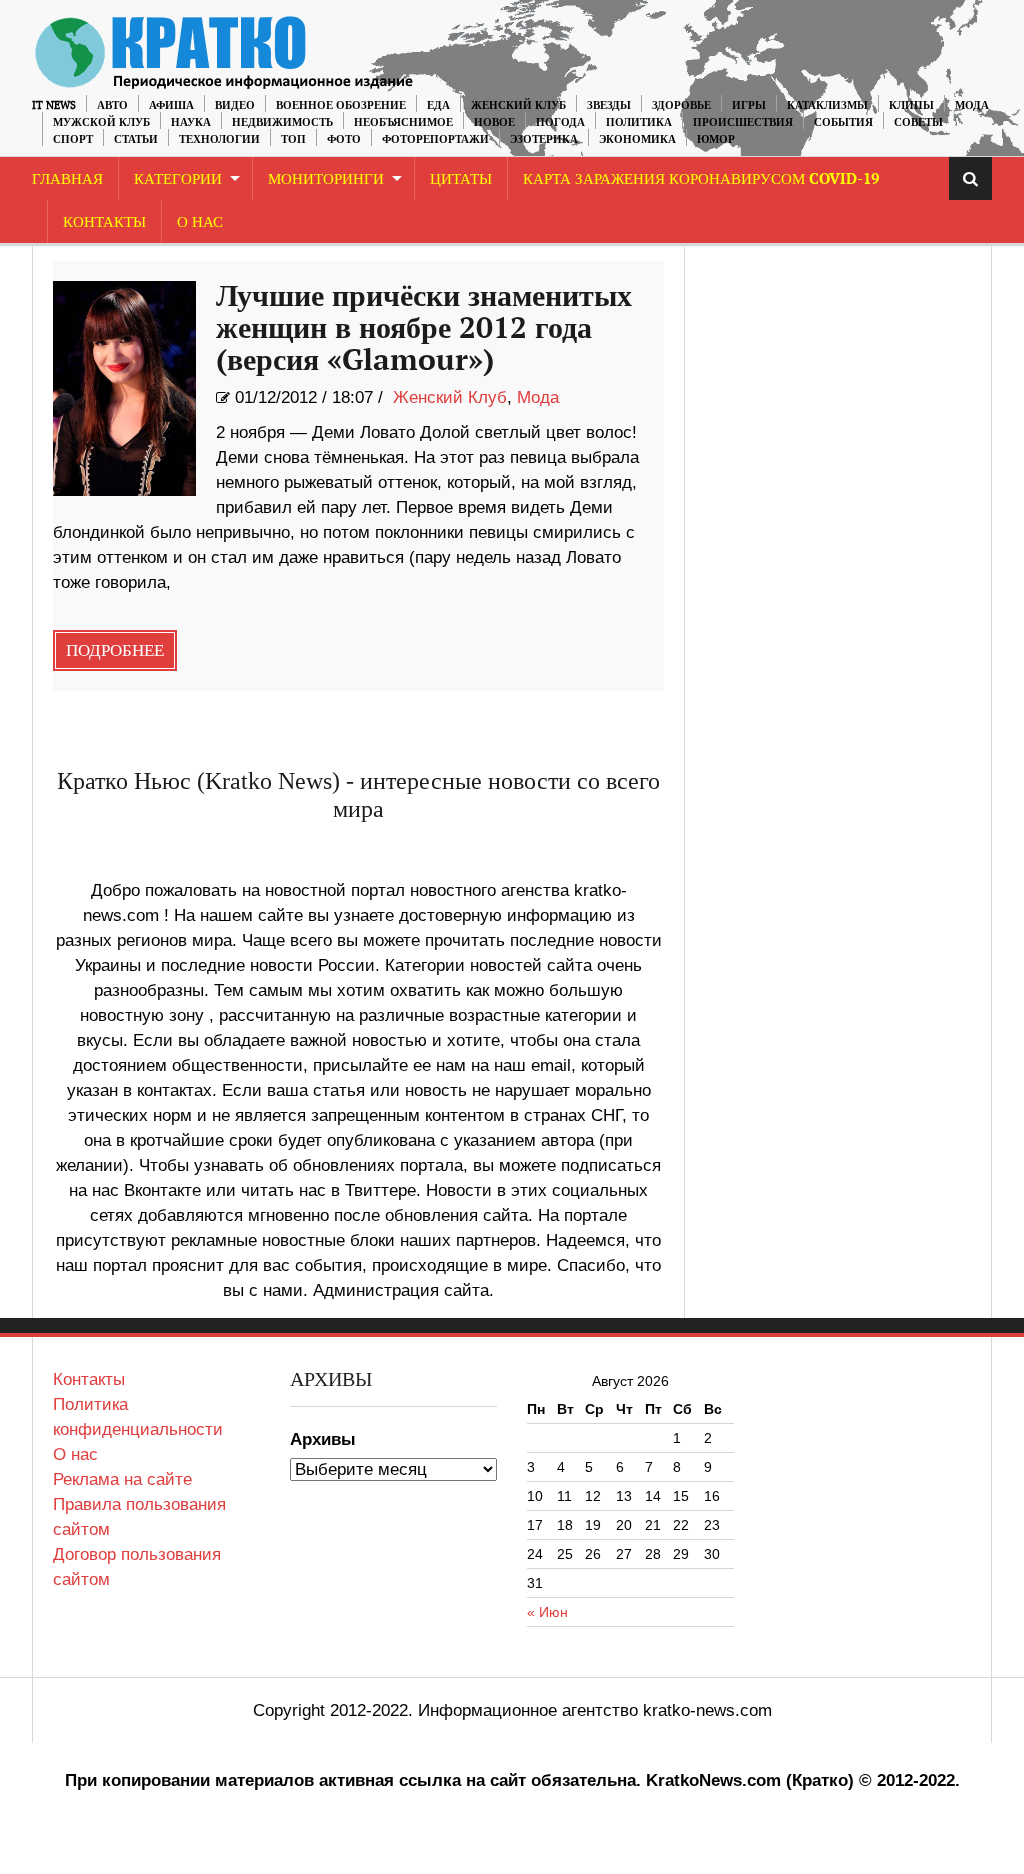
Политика (639, 122)
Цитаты (461, 179)
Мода (972, 105)
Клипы (911, 105)
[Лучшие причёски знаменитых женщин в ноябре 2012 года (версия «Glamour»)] (124, 388)
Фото (344, 139)
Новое (494, 122)
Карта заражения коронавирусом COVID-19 (701, 179)
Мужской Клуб (101, 122)
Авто (112, 105)
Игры (749, 105)
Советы (918, 122)
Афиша (171, 105)
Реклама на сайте (122, 1479)
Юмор (716, 139)
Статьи (136, 139)
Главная (67, 179)
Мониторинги (326, 179)
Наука (191, 122)
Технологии (219, 139)
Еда (438, 105)
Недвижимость (282, 122)
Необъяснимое (403, 122)
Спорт (73, 139)
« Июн (547, 1612)
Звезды (609, 105)
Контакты (104, 222)
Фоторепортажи (435, 139)
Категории (178, 179)
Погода (560, 122)
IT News (54, 105)
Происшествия (743, 122)
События (843, 122)
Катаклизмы (827, 105)
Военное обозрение (341, 105)
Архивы (323, 1439)
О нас (75, 1454)
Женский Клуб (518, 105)
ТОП (293, 139)
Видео (235, 105)
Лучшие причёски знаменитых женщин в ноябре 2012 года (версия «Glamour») (424, 329)
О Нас (200, 222)
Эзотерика (544, 139)
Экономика (637, 139)
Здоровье (681, 105)
